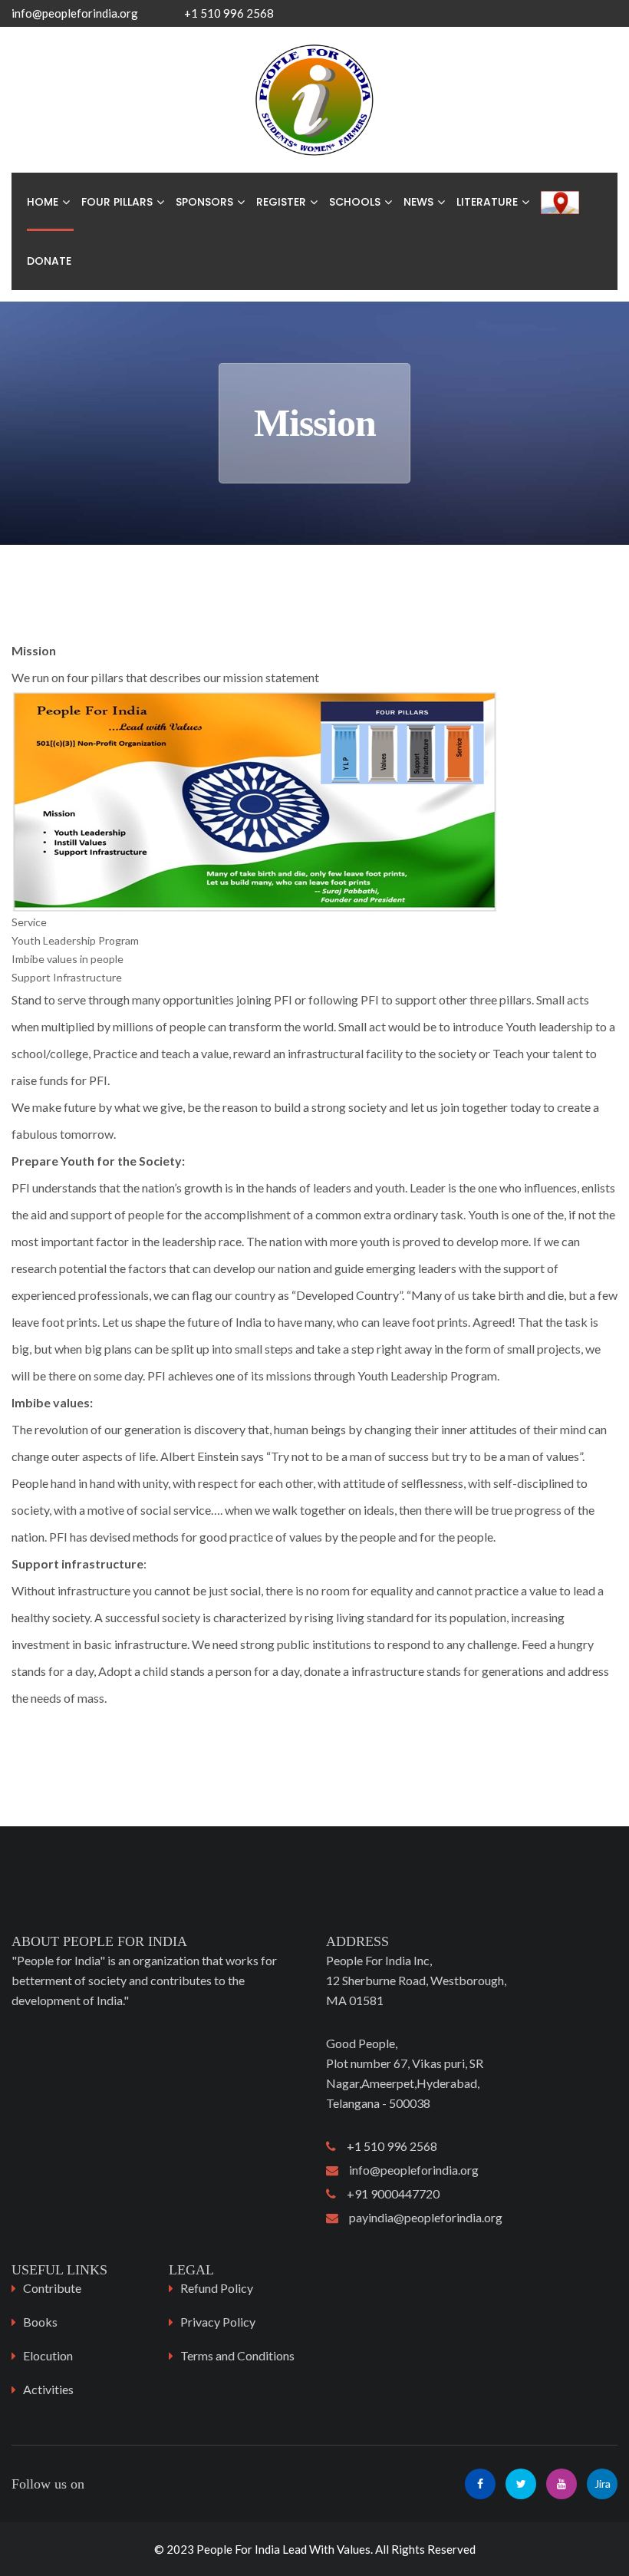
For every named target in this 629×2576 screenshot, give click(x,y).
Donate (49, 261)
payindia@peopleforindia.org (420, 2217)
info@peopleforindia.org (75, 13)
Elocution (48, 2355)
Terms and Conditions (237, 2355)
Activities (48, 2389)
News (418, 202)
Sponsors (204, 202)
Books (40, 2322)
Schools (355, 202)
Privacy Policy (218, 2322)
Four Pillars (117, 202)
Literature (487, 202)
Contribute (52, 2288)
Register (281, 202)
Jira (603, 2484)
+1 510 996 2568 (387, 2146)
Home (43, 202)
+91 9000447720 (388, 2193)
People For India (238, 2549)
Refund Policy (217, 2288)
